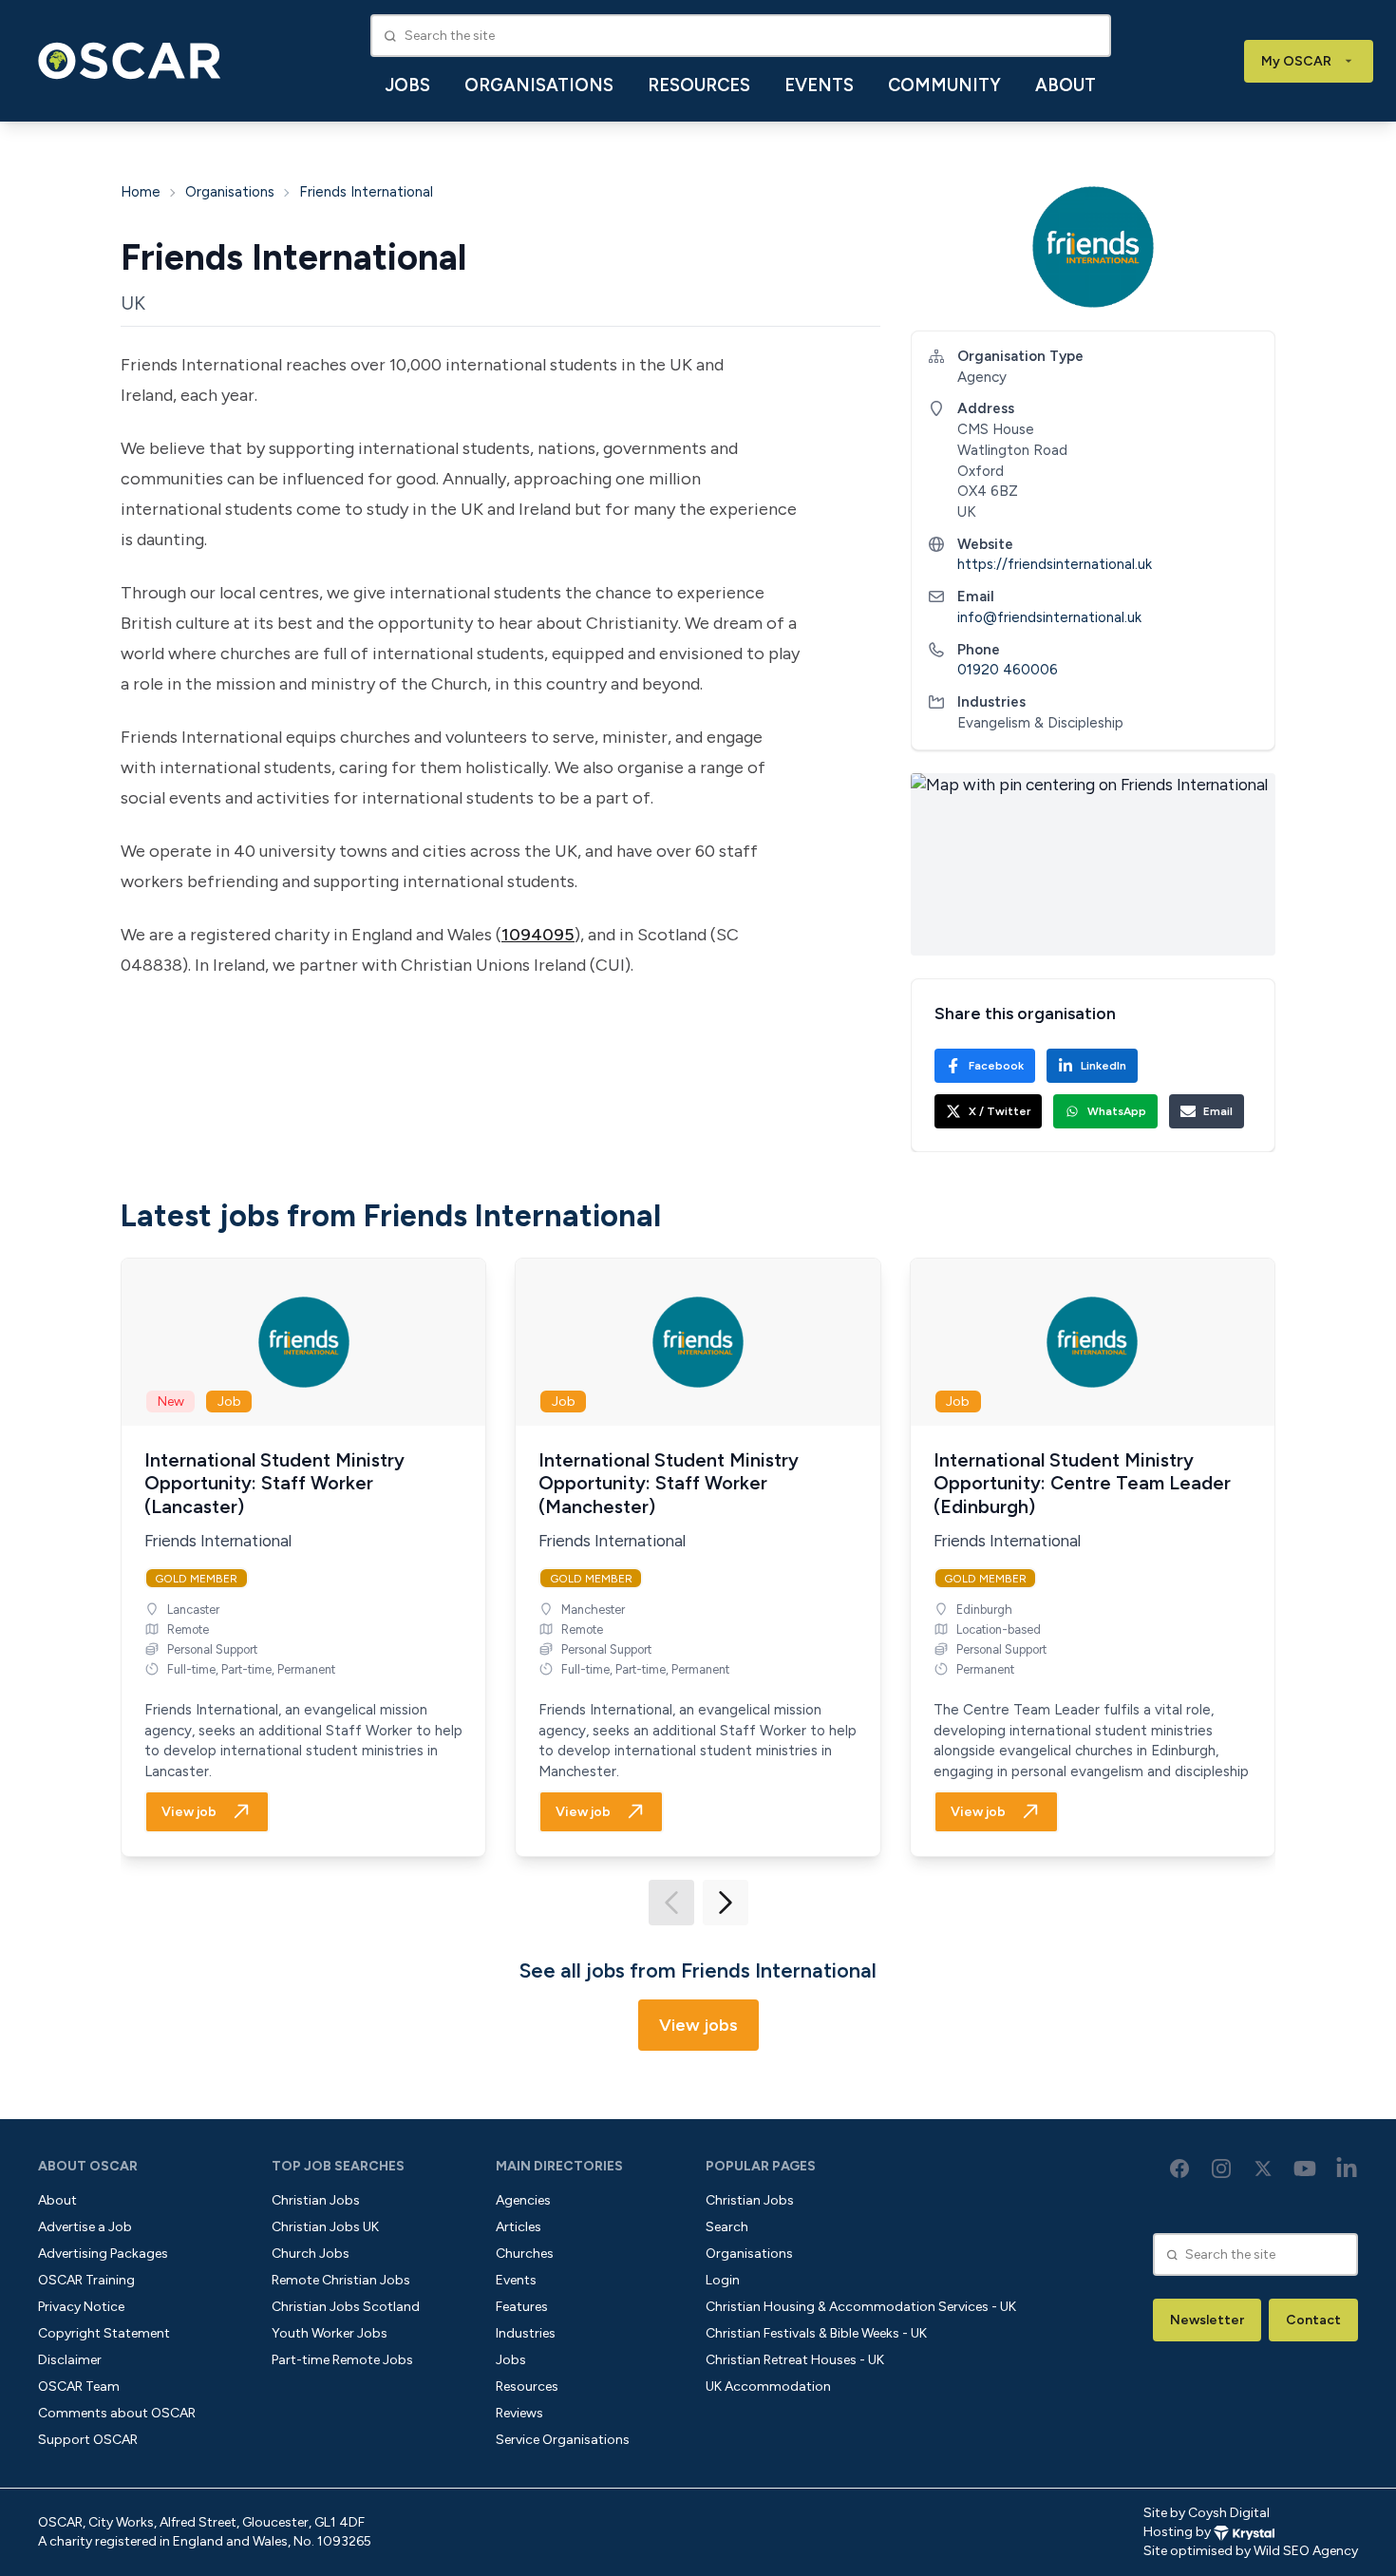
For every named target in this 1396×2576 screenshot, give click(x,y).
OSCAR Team (79, 2387)
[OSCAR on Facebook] (1179, 2169)
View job (189, 1812)
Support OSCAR (88, 2440)
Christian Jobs (316, 2200)
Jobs (408, 85)
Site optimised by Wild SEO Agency (1251, 2551)
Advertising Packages (103, 2254)
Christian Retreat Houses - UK (795, 2360)
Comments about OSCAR (117, 2413)
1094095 (538, 935)
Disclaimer (70, 2360)
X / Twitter (1000, 1111)
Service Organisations (563, 2440)
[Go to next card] (726, 1903)
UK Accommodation (768, 2387)
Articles (519, 2227)
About (1066, 85)
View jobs (698, 2025)
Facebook (996, 1066)
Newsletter (1207, 2320)
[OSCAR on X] (1263, 2169)
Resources (699, 85)
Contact (1313, 2320)
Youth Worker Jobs (330, 2333)
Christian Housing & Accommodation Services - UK (861, 2307)
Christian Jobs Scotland (346, 2307)
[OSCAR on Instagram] (1221, 2169)
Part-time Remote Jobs (342, 2360)
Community (944, 85)
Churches (525, 2254)
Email (1218, 1111)
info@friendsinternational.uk (1049, 617)
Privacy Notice (81, 2307)
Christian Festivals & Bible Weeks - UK (816, 2333)
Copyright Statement (104, 2333)
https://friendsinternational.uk (1055, 564)
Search (727, 2227)
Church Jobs (311, 2254)
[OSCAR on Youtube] (1305, 2169)
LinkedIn (1104, 1066)
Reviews (519, 2413)
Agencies (523, 2200)
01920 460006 (1008, 670)
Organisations (539, 85)
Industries (526, 2333)
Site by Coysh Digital (1207, 2513)
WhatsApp (1117, 1111)
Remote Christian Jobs (341, 2280)
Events (819, 85)
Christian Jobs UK (325, 2227)
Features (522, 2307)
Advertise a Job (85, 2227)
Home (141, 192)
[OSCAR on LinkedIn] (1347, 2169)
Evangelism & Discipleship (1040, 723)
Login (723, 2280)
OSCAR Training (86, 2280)
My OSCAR (1296, 61)
